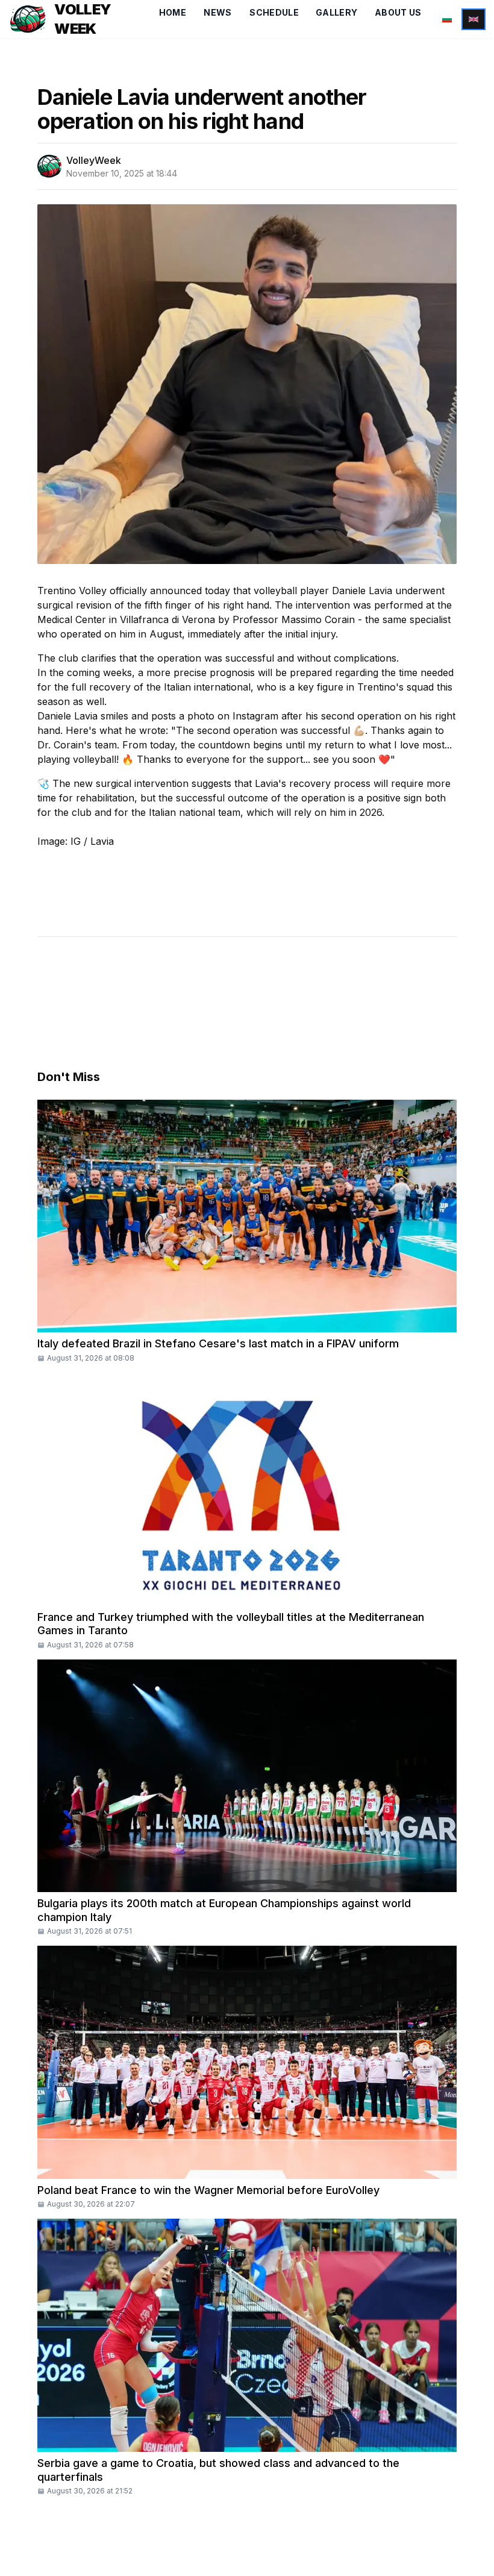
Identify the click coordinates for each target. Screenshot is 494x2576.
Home (173, 12)
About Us (398, 12)
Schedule (274, 12)
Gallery (336, 12)
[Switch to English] (474, 19)
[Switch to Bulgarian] (447, 19)
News (217, 12)
